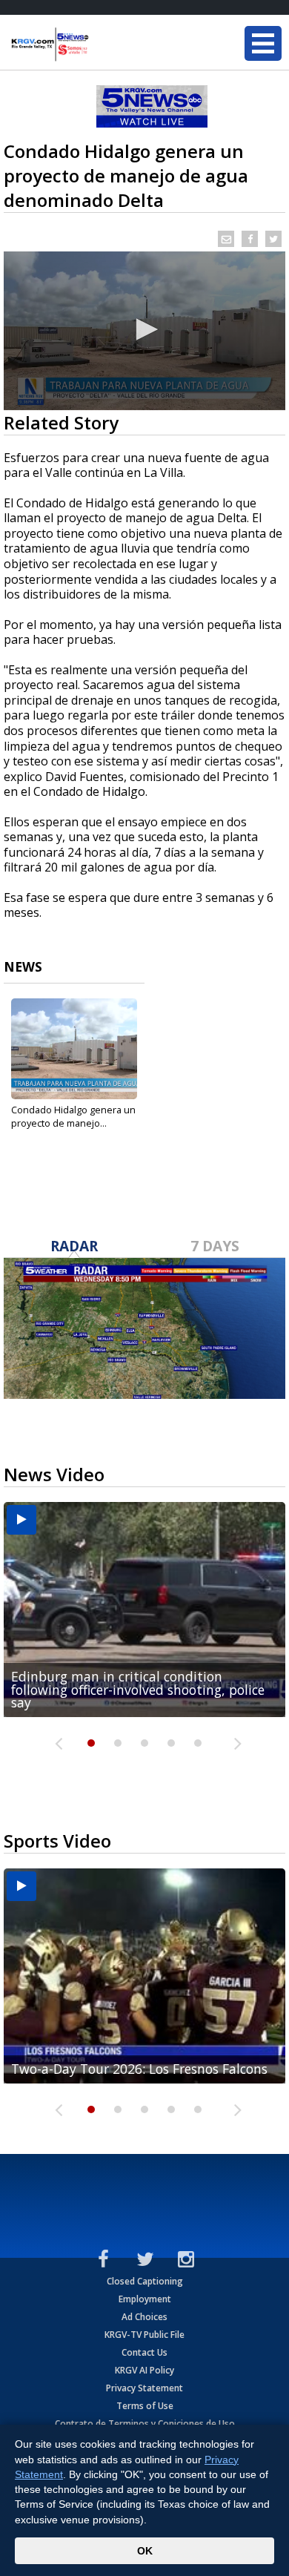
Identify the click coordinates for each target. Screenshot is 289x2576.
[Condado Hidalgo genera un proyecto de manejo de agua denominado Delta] (74, 1049)
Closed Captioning (145, 2281)
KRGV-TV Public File (144, 2335)
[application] (144, 331)
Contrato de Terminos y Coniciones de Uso (145, 2424)
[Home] (100, 45)
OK (145, 2551)
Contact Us (144, 2352)
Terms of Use (145, 2406)
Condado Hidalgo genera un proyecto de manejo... (73, 1116)
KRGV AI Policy (144, 2370)
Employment (145, 2299)
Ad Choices (144, 2317)
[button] (144, 329)
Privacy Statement (144, 2388)
